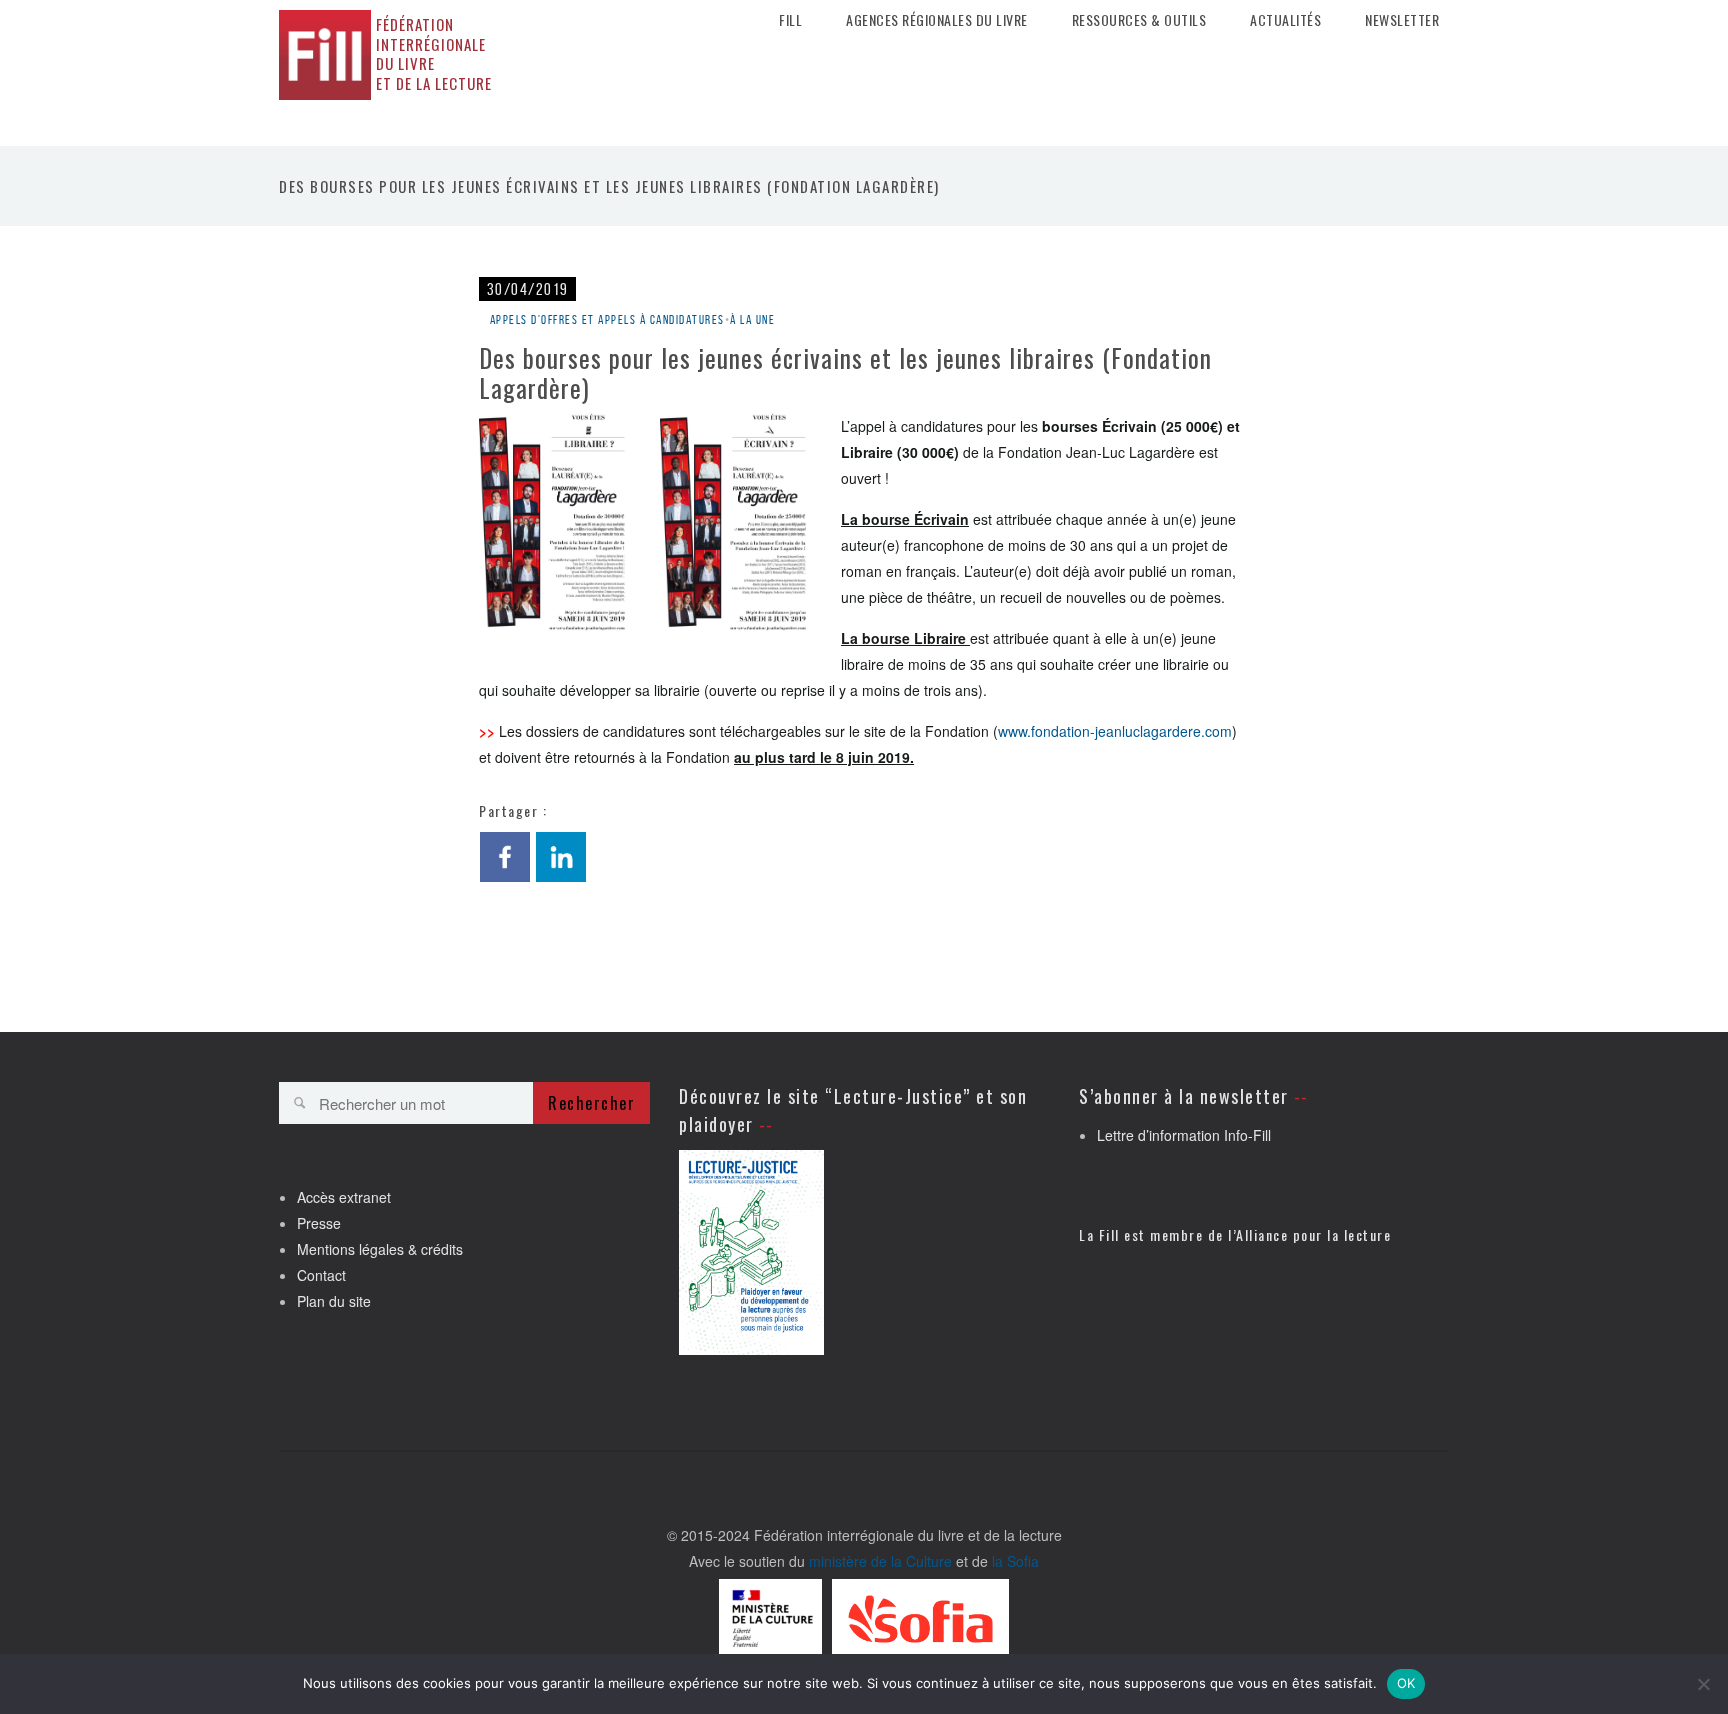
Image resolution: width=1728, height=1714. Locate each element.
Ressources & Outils (1139, 20)
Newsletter (1402, 20)
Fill (790, 20)
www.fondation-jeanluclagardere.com (1115, 731)
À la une (752, 319)
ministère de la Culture (880, 1561)
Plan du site (334, 1301)
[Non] (1703, 1684)
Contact (321, 1275)
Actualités (1285, 20)
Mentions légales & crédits (380, 1249)
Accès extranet (344, 1197)
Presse (319, 1223)
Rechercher (591, 1103)
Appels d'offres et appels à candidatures (607, 319)
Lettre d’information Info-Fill (1184, 1135)
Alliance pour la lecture (1313, 1234)
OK (1406, 1683)
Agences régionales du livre (937, 20)
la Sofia (1015, 1561)
